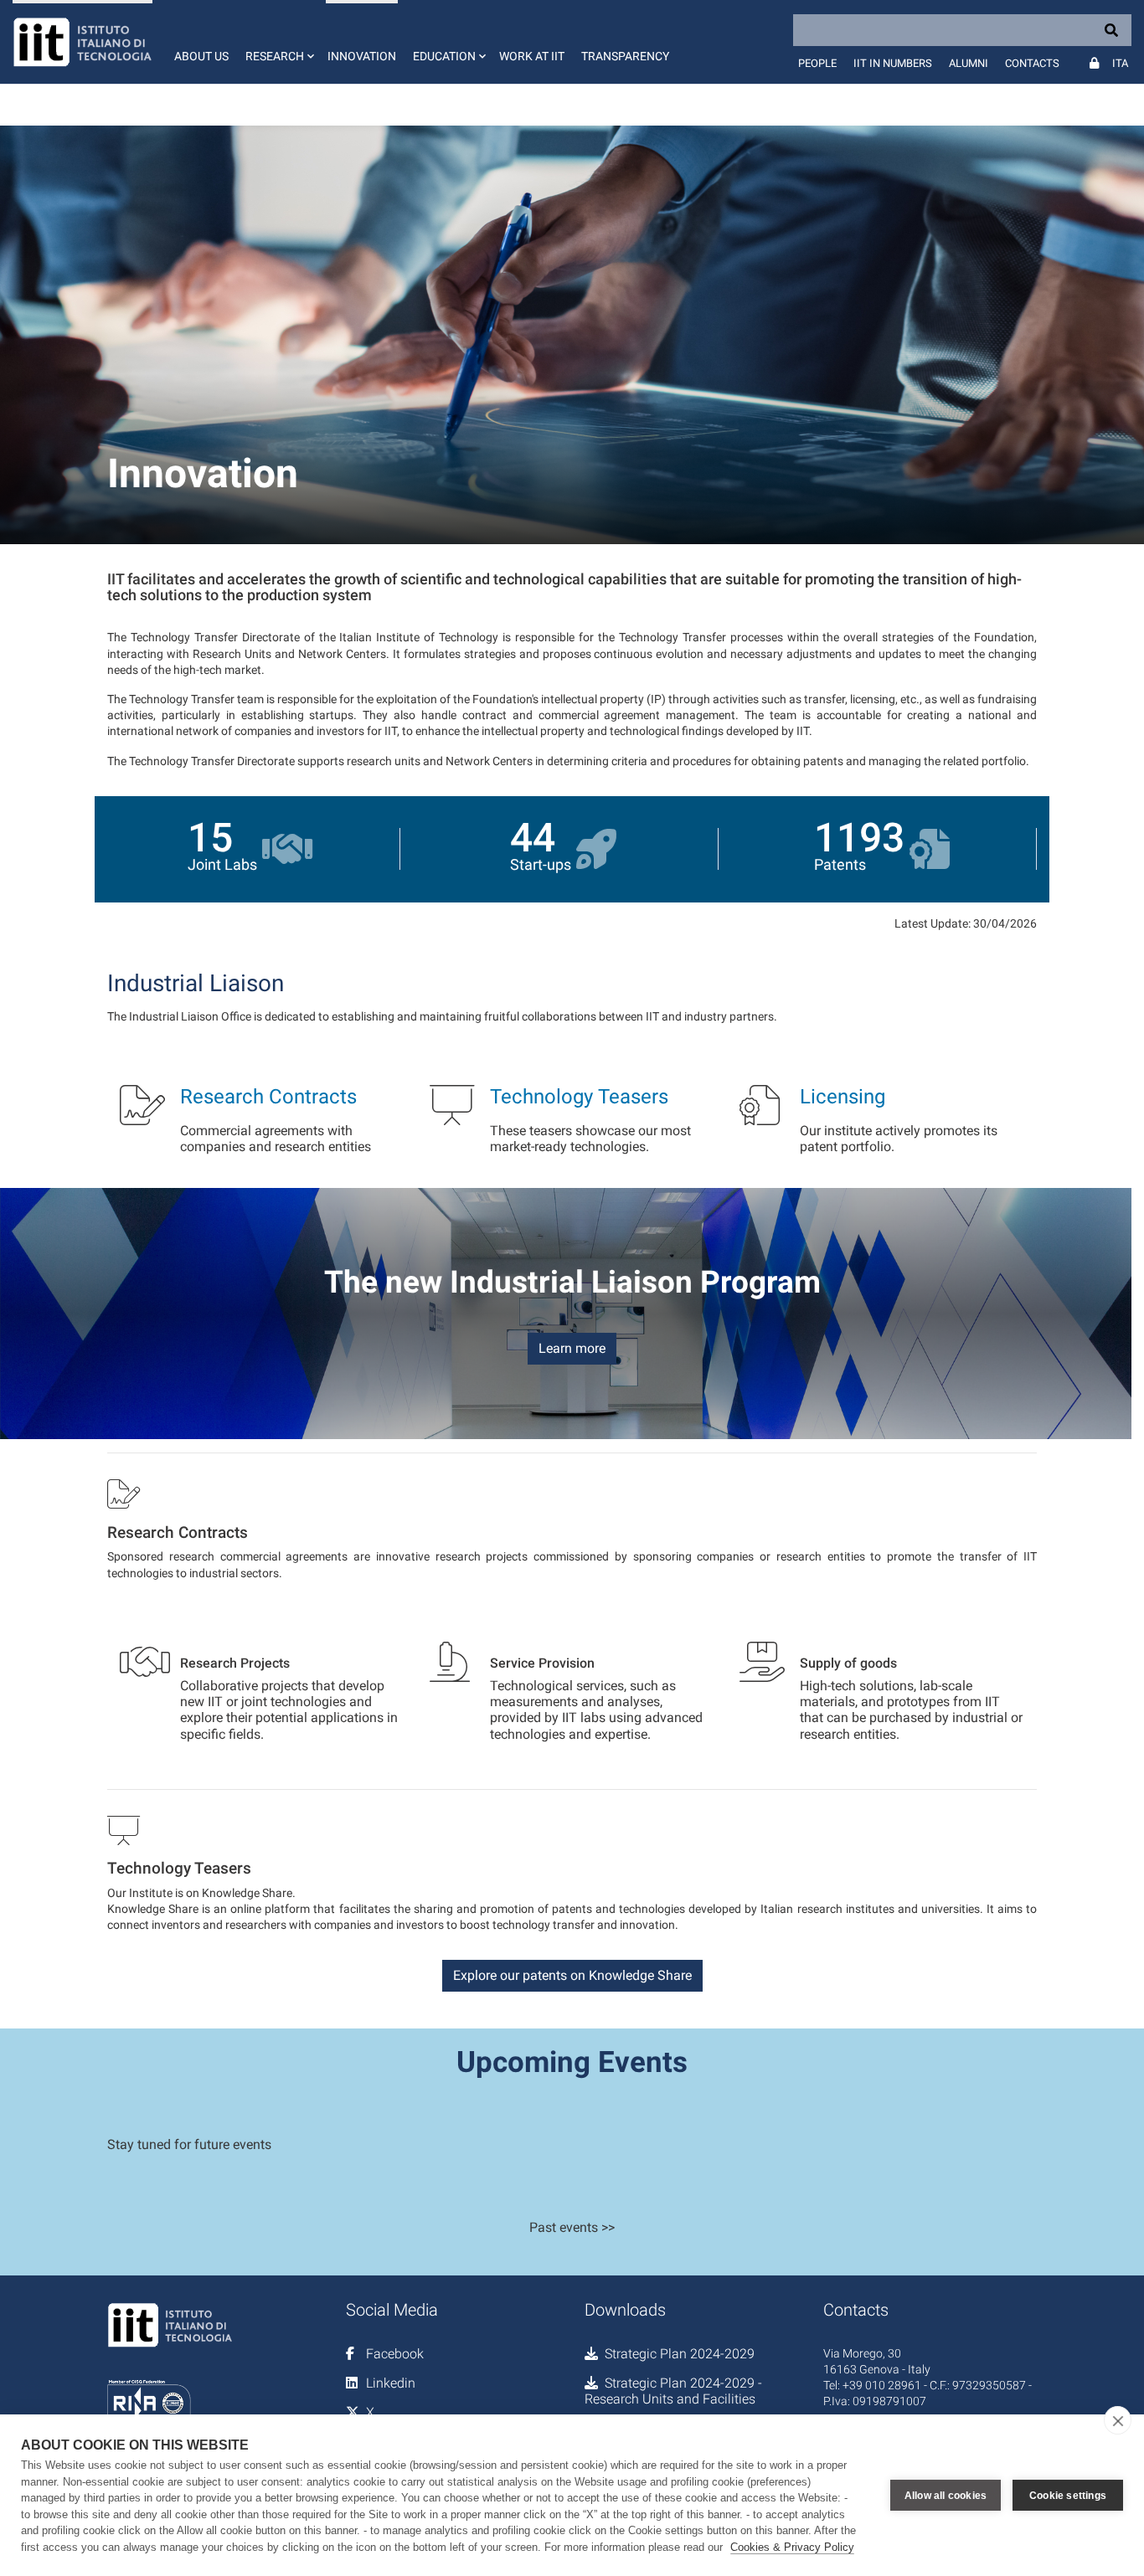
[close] (1118, 2420)
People (817, 63)
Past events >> (572, 2227)
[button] (278, 42)
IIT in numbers (893, 63)
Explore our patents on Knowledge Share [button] (572, 1975)
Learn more (572, 1348)
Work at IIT (532, 56)
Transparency (625, 56)
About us (201, 56)
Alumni (969, 63)
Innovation (362, 56)
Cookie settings (1068, 2496)
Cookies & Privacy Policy (792, 2547)
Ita (1120, 63)
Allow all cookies (946, 2496)
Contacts (1032, 63)
